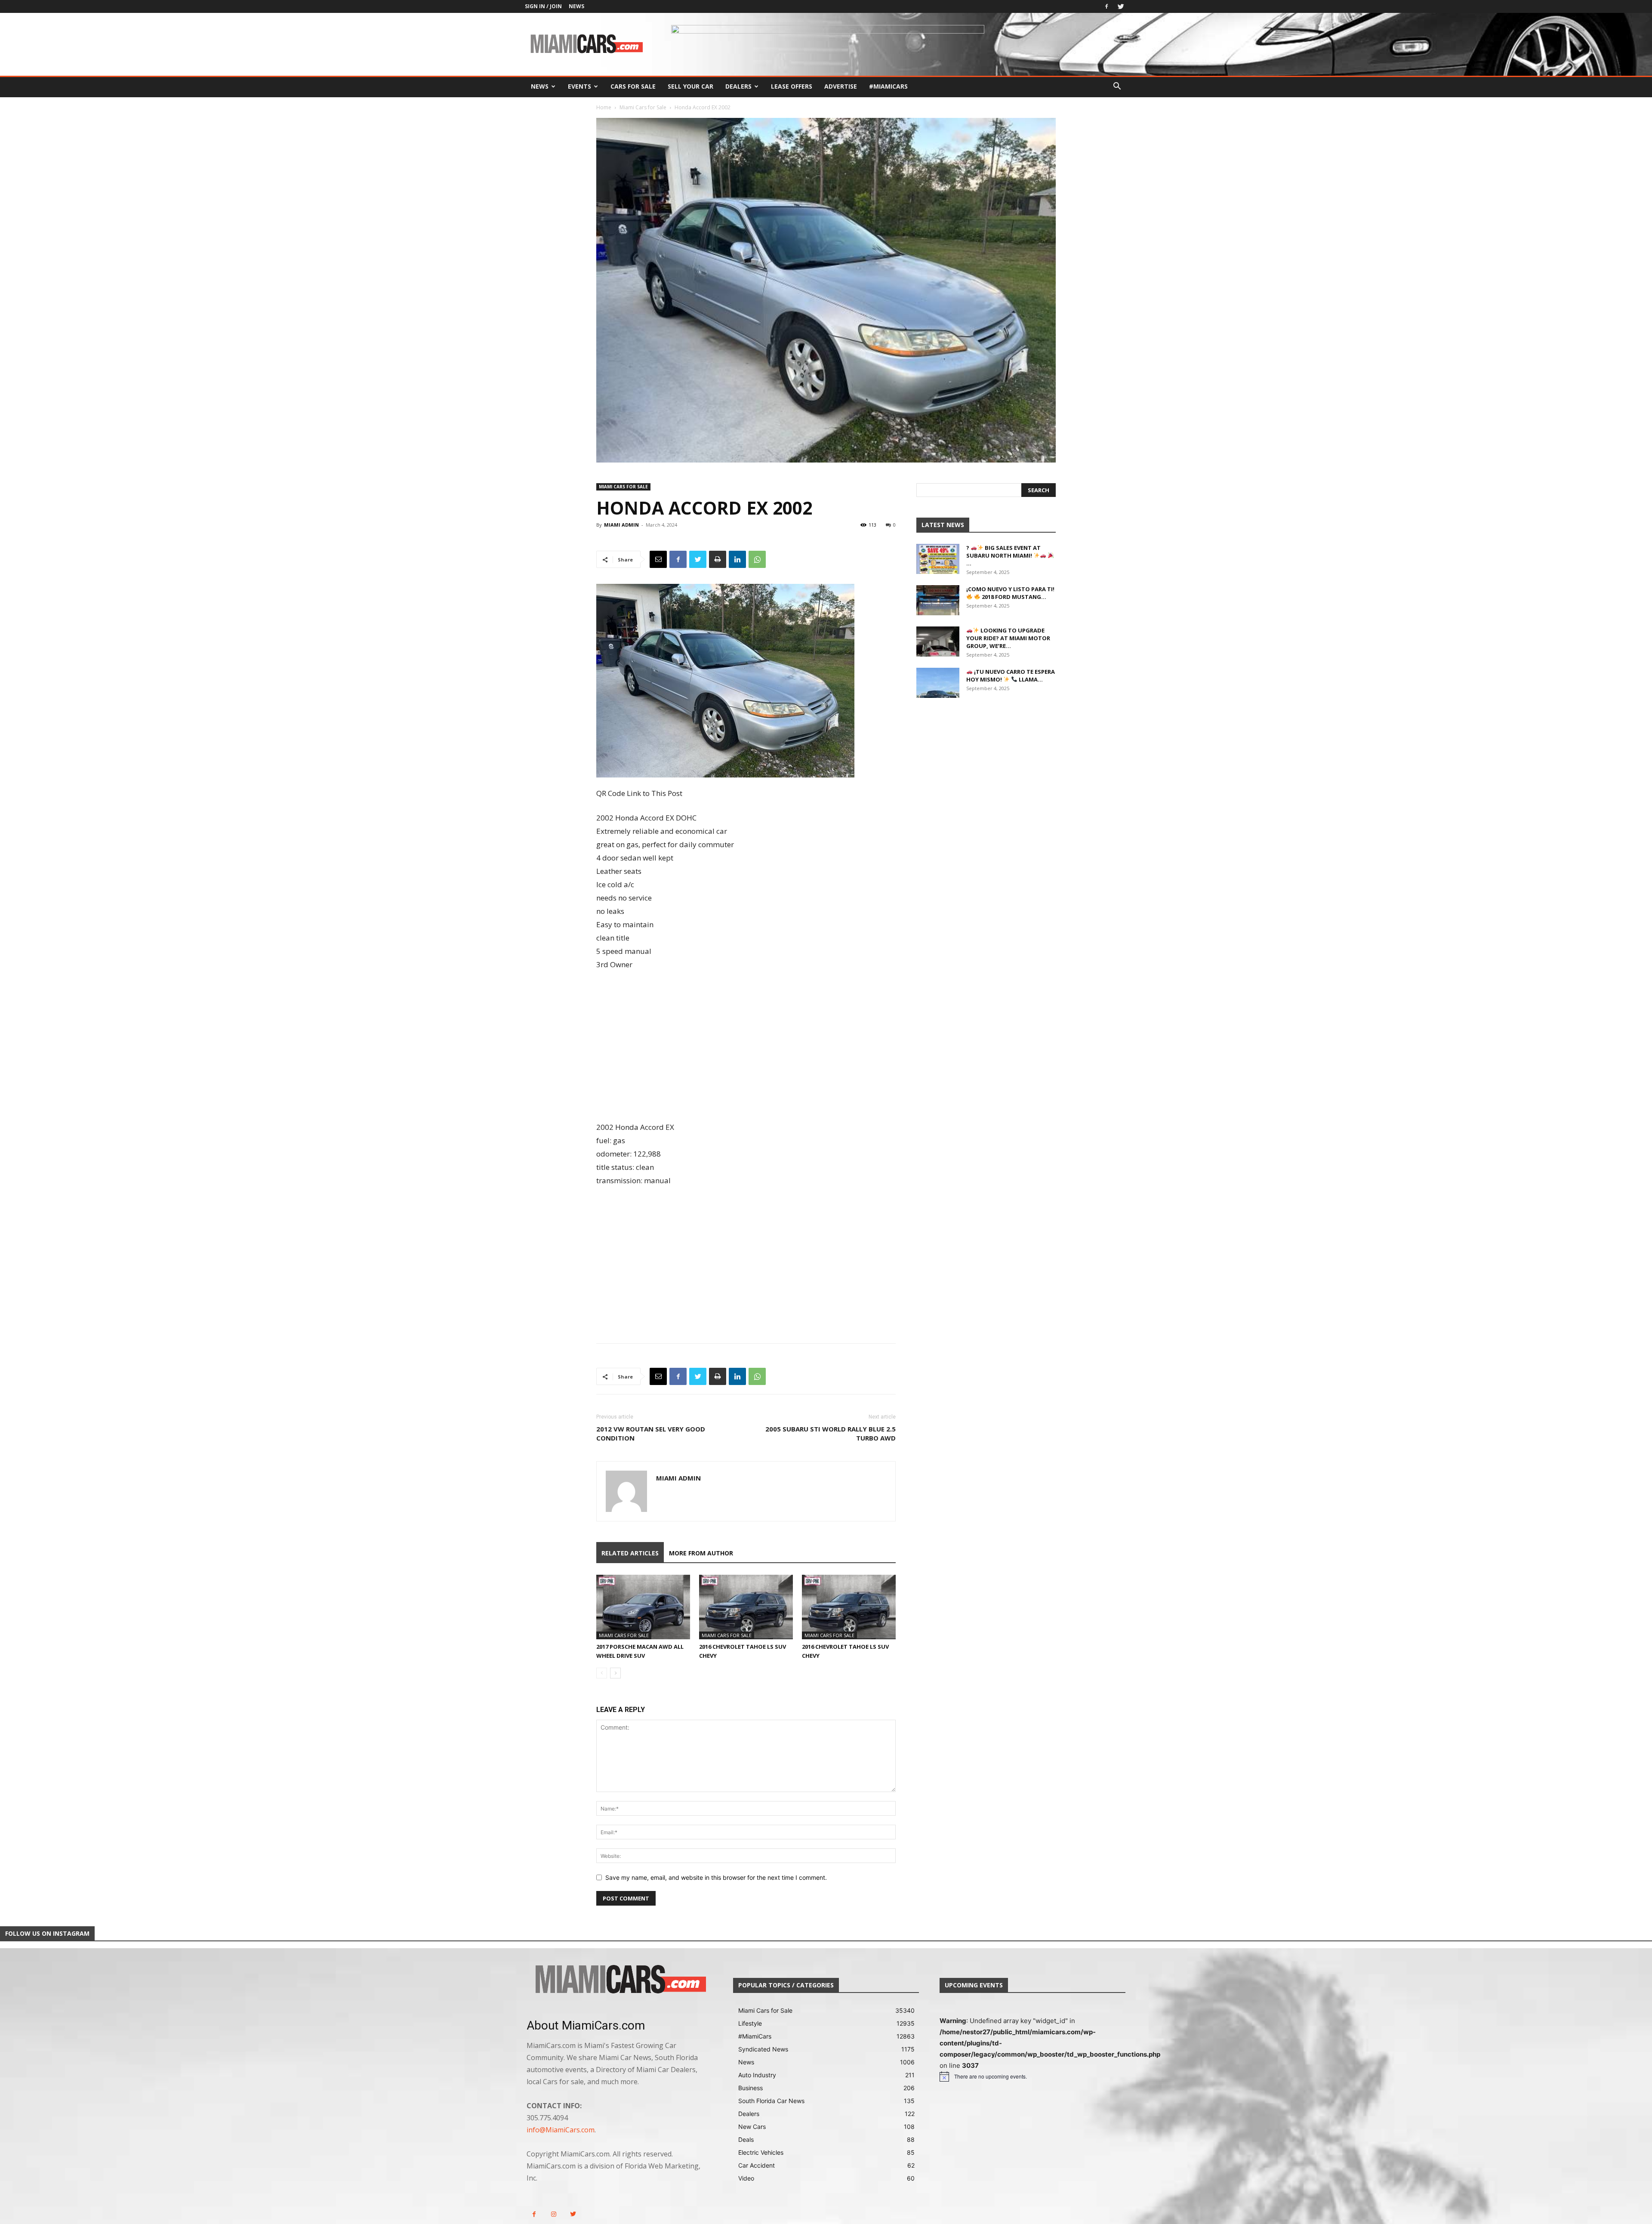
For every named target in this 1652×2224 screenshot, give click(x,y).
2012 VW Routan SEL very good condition (651, 1433)
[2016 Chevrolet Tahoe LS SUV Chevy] (746, 1607)
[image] (619, 1980)
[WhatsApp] (757, 559)
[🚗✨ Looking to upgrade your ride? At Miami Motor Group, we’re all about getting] (938, 642)
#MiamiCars (888, 86)
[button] (1117, 87)
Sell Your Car (690, 86)
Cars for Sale (633, 86)
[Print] (718, 559)
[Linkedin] (737, 559)
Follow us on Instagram (47, 1933)
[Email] (658, 559)
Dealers (738, 86)
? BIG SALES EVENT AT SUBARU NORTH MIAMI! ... (1003, 555)
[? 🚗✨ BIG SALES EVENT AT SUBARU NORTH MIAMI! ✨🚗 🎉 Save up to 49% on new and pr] (938, 559)
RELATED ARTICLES (630, 1553)
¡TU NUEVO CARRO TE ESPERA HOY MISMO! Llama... (1011, 676)
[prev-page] (602, 1673)
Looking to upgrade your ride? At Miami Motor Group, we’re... (1008, 638)
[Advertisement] (746, 1047)
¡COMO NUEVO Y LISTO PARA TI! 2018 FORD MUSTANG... (1010, 593)
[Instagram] (553, 2214)
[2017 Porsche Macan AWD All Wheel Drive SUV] (643, 1607)
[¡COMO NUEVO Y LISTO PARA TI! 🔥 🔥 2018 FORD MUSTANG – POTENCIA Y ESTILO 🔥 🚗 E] (938, 600)
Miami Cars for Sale (643, 107)
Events (579, 86)
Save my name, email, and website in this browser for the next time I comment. (716, 1877)
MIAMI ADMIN (621, 525)
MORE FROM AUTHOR (701, 1553)
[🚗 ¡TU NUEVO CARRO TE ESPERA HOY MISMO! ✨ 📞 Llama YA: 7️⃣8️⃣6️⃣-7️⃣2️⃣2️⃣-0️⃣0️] (938, 683)
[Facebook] (1106, 6)
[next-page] (615, 1673)
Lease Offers (792, 86)
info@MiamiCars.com (561, 2130)
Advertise (841, 86)
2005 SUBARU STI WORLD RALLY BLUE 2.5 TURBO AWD (831, 1433)
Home (604, 107)
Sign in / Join (543, 6)
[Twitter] (1121, 6)
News (576, 6)
